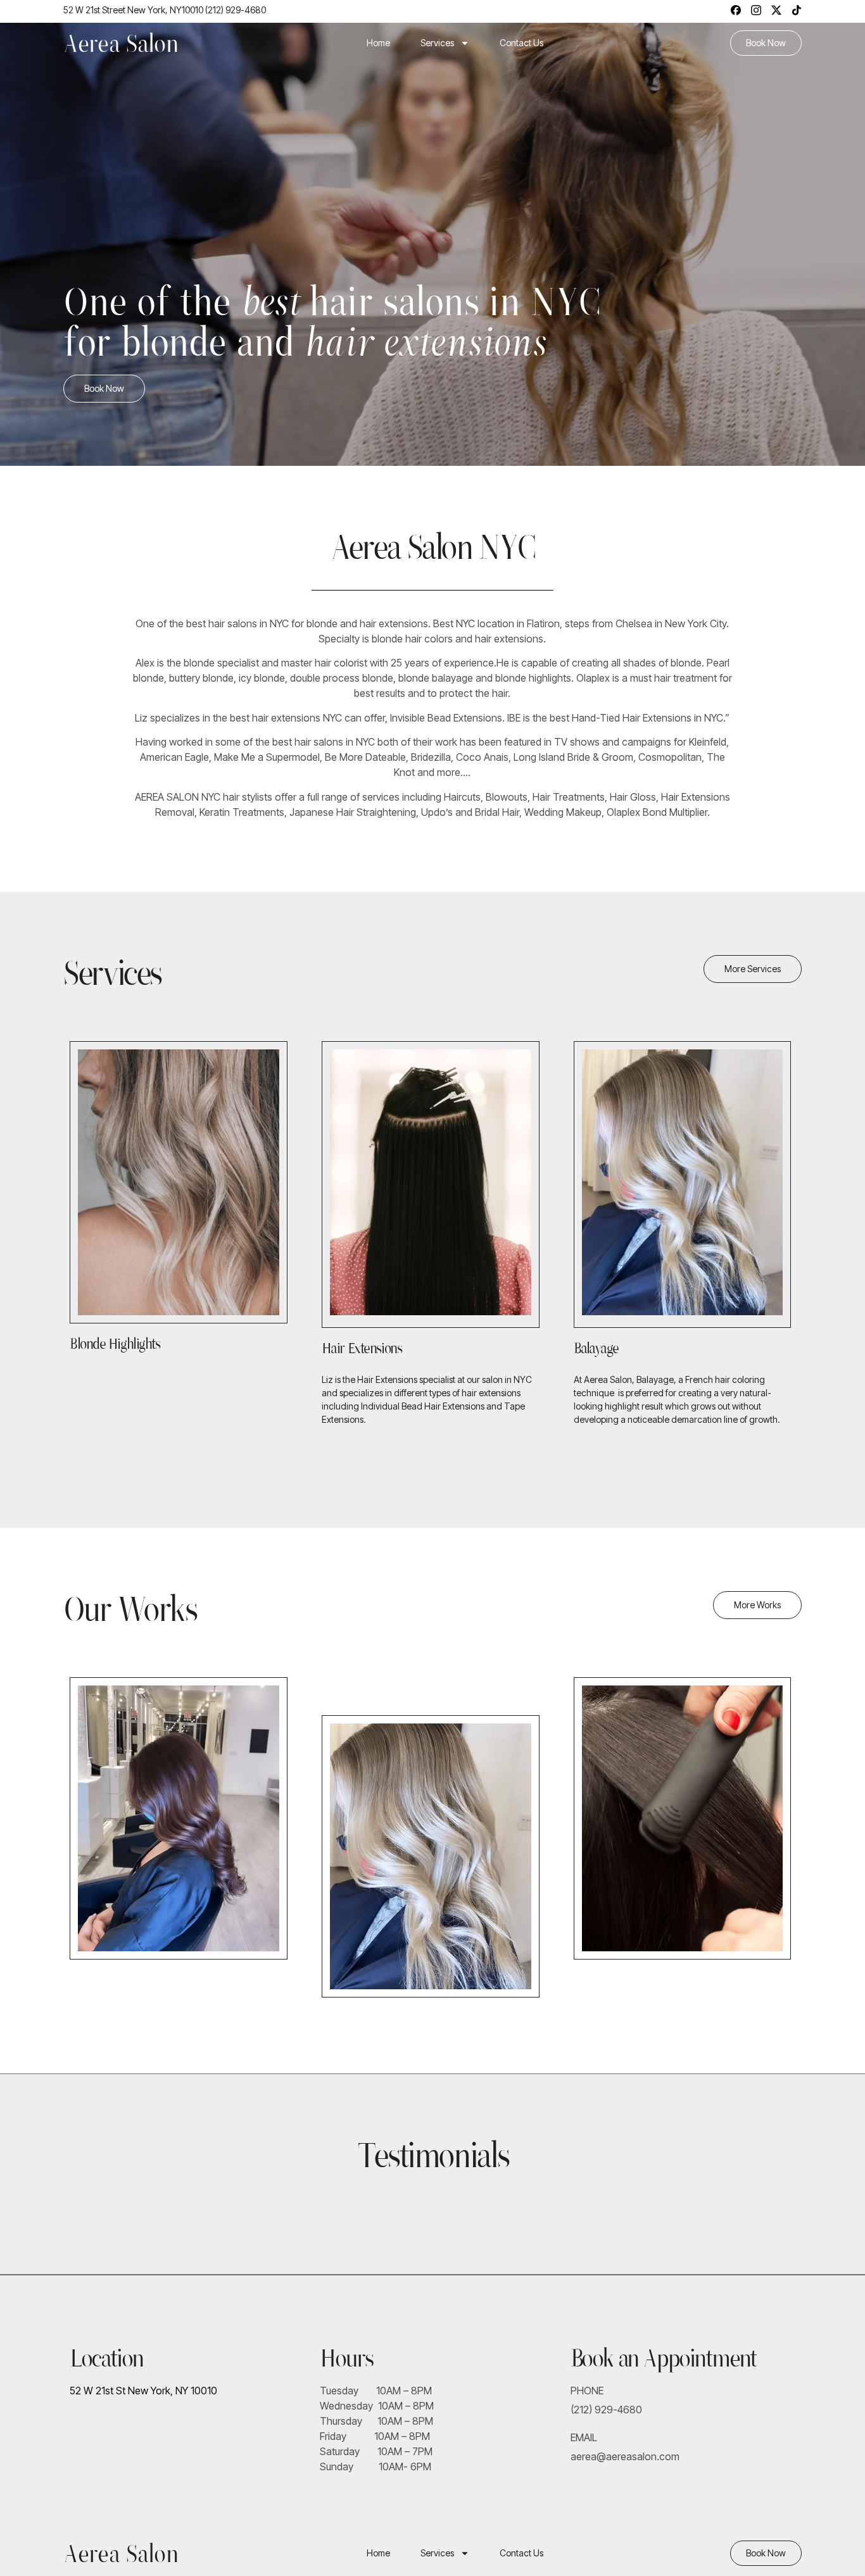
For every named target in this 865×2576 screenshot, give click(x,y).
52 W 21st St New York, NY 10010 (143, 2391)
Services (437, 43)
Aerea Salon (121, 43)
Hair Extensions (362, 1348)
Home (378, 43)
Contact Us (521, 43)
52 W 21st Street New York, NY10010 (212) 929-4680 (165, 10)
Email (584, 2437)
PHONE (587, 2391)
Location (107, 2358)
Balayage (596, 1348)
